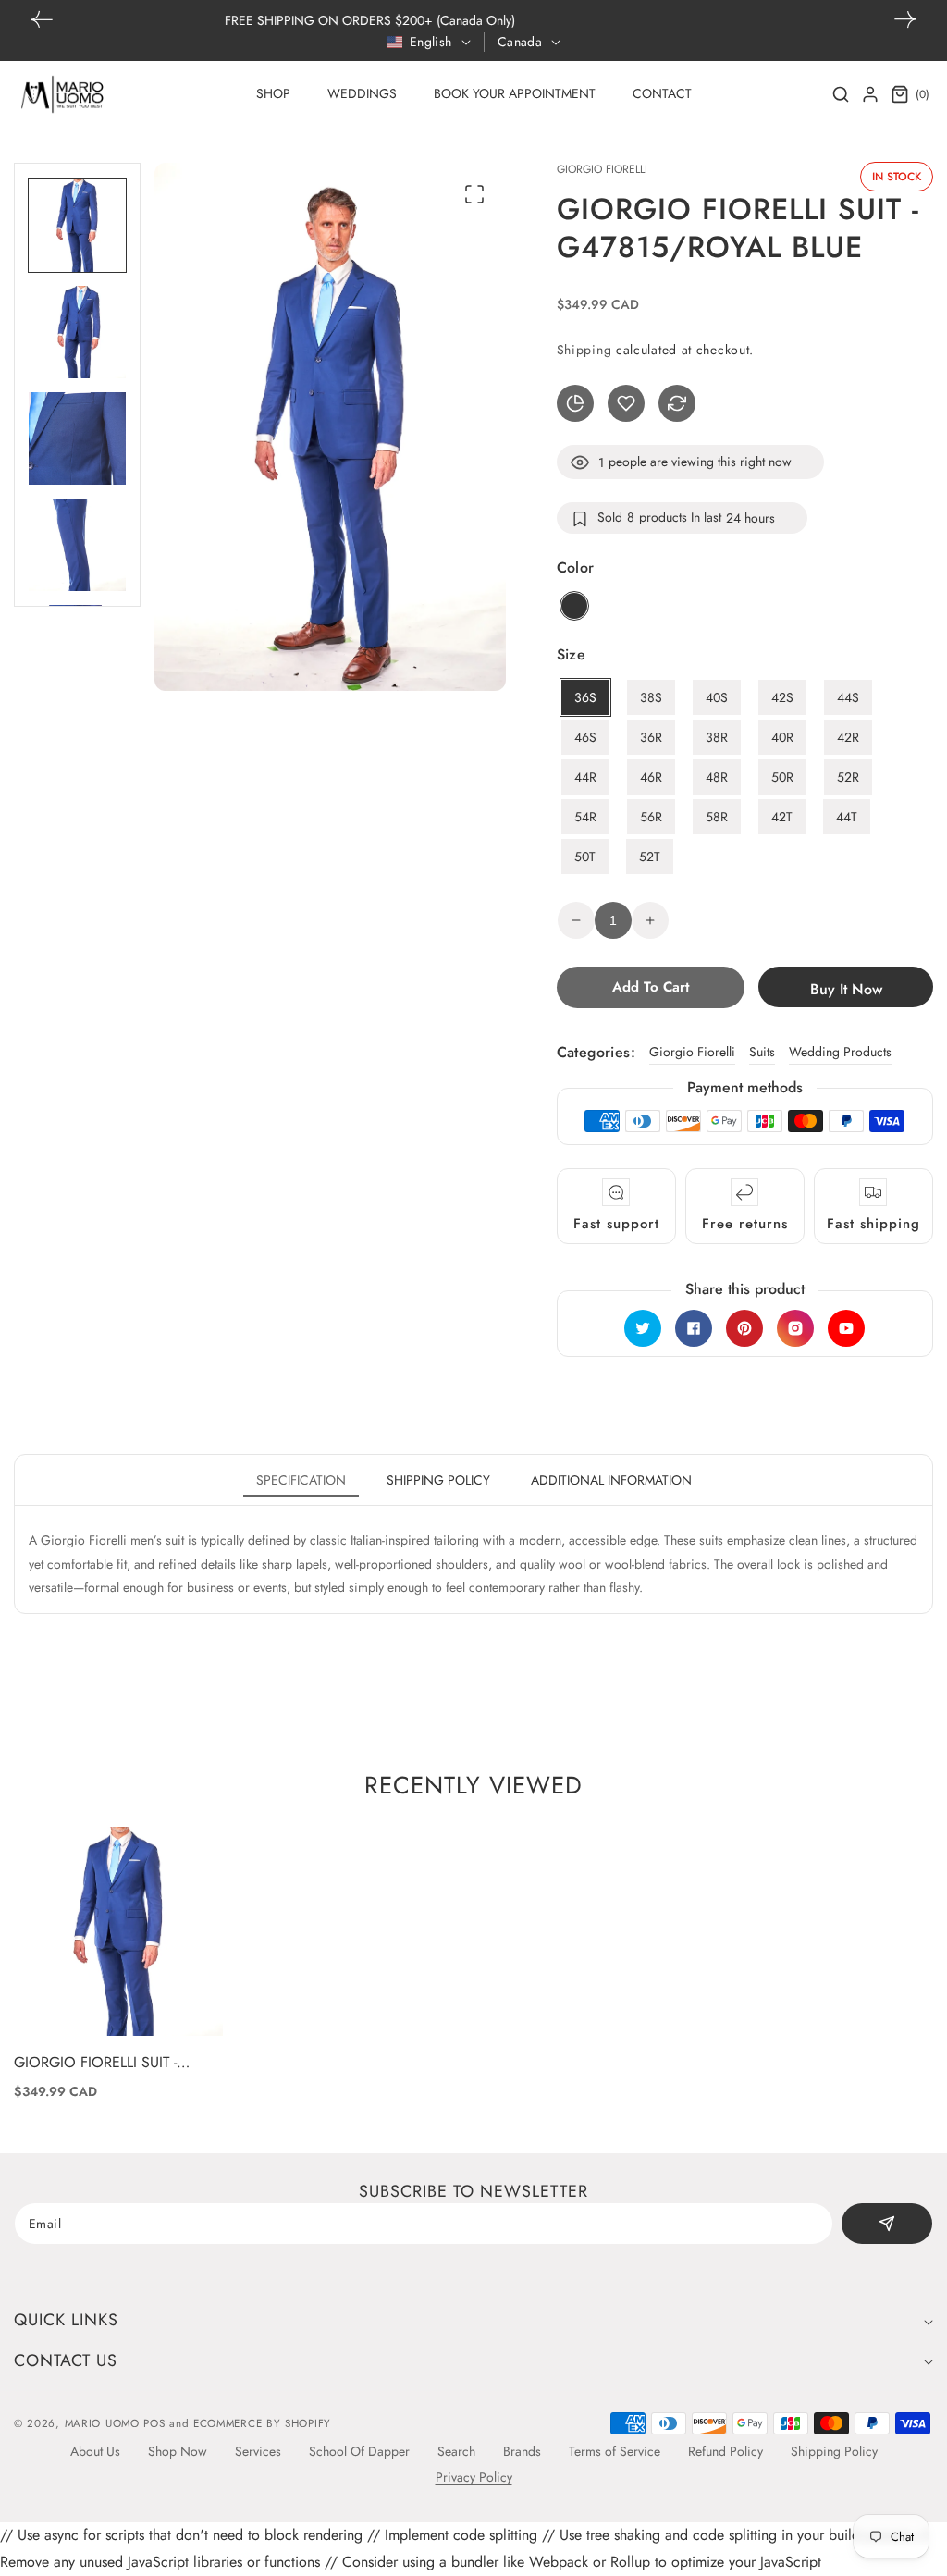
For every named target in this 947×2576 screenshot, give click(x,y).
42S (782, 697)
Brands (522, 2451)
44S (848, 697)
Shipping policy (438, 1480)
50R (782, 777)
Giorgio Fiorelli (692, 1052)
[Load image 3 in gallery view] (77, 438)
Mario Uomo (102, 2423)
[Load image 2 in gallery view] (77, 332)
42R (848, 737)
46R (651, 777)
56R (651, 817)
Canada (520, 42)
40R (782, 737)
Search (456, 2451)
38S (651, 697)
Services (258, 2451)
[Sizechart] (575, 403)
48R (717, 777)
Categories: (596, 1052)
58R (717, 817)
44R (585, 777)
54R (585, 817)
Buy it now (846, 989)
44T (847, 817)
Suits (762, 1052)
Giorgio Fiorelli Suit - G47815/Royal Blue (95, 2063)
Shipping (584, 350)
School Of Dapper (359, 2451)
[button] (905, 19)
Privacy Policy (474, 2477)
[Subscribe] (887, 2224)
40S (717, 697)
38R (717, 737)
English (431, 42)
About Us (95, 2451)
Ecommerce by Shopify (262, 2423)
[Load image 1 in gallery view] (77, 225)
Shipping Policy (834, 2451)
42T (782, 817)
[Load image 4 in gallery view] (77, 545)
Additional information (611, 1480)
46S (585, 737)
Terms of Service (615, 2451)
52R (848, 777)
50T (585, 857)
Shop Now (178, 2451)
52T (650, 857)
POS (154, 2423)
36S (585, 697)
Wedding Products (840, 1052)
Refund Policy (726, 2451)
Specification (301, 1480)
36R (651, 737)
